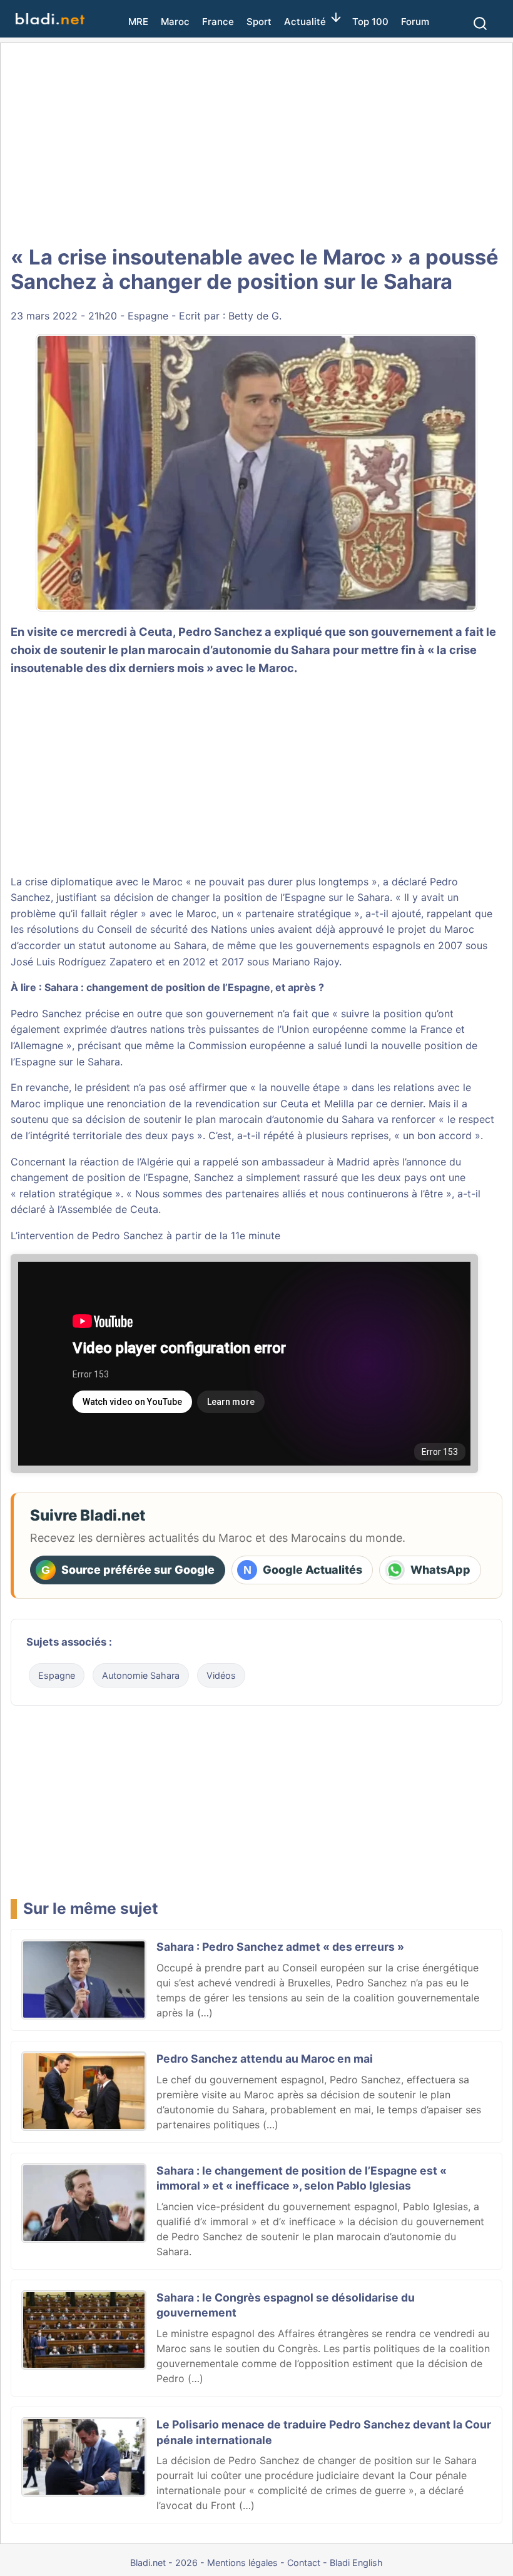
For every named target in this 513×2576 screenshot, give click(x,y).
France (218, 22)
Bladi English (356, 2563)
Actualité (305, 22)
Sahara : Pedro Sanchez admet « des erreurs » (280, 1947)
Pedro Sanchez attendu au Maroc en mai (265, 2059)
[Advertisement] (256, 144)
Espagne (148, 316)
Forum (415, 22)
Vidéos (221, 1675)
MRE (138, 22)
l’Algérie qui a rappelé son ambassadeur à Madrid (253, 1162)
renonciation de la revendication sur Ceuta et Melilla (231, 1104)
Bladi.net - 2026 (164, 2563)
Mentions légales (242, 2563)
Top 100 (370, 22)
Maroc (175, 22)
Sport (259, 22)
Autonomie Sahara (141, 1675)
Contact (304, 2563)
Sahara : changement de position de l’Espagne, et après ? (184, 987)
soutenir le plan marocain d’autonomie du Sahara (195, 650)
